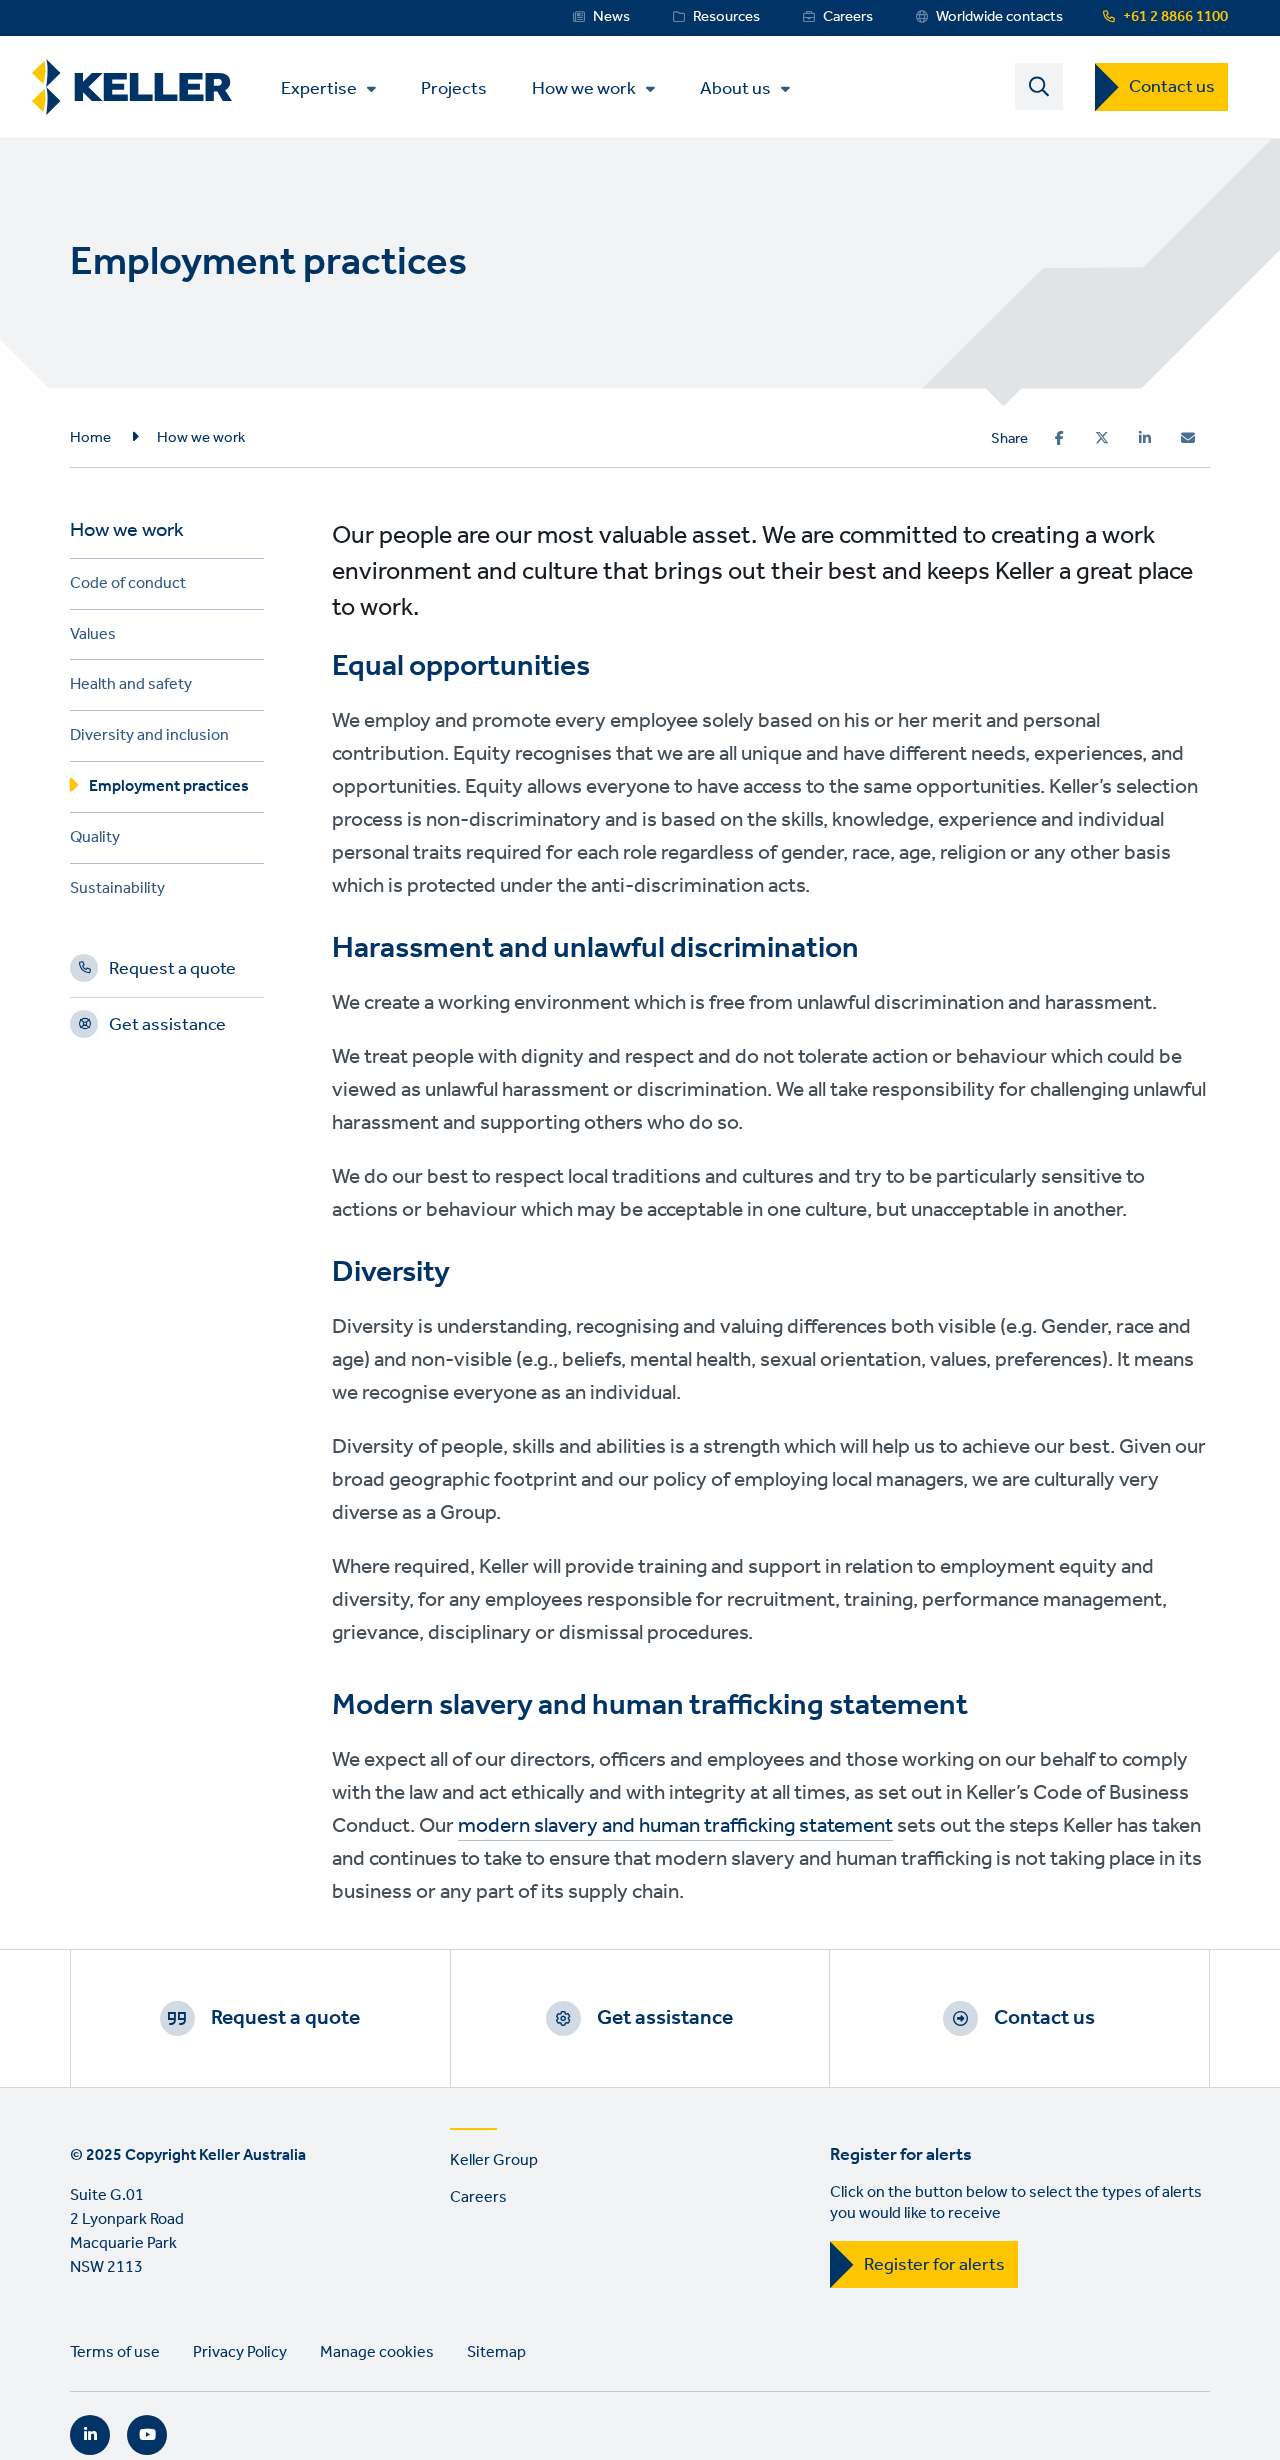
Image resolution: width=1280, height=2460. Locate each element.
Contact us (1172, 87)
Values (93, 637)
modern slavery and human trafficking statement (675, 1826)
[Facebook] (1059, 438)
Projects (454, 87)
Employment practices (169, 789)
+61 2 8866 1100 (1175, 17)
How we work (584, 89)
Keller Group (494, 2160)
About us (735, 89)
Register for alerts (934, 2265)
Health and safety (131, 687)
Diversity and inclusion (149, 738)
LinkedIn (90, 2435)
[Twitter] (1102, 438)
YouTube (147, 2435)
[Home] (132, 87)
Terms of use (115, 2352)
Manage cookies (377, 2352)
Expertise (319, 89)
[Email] (1188, 438)
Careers (848, 17)
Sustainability (117, 891)
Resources (726, 17)
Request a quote (172, 972)
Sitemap (496, 2352)
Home (90, 438)
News (611, 17)
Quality (95, 840)
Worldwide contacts (999, 17)
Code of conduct (128, 586)
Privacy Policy (240, 2352)
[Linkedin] (1145, 438)
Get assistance (167, 1028)
